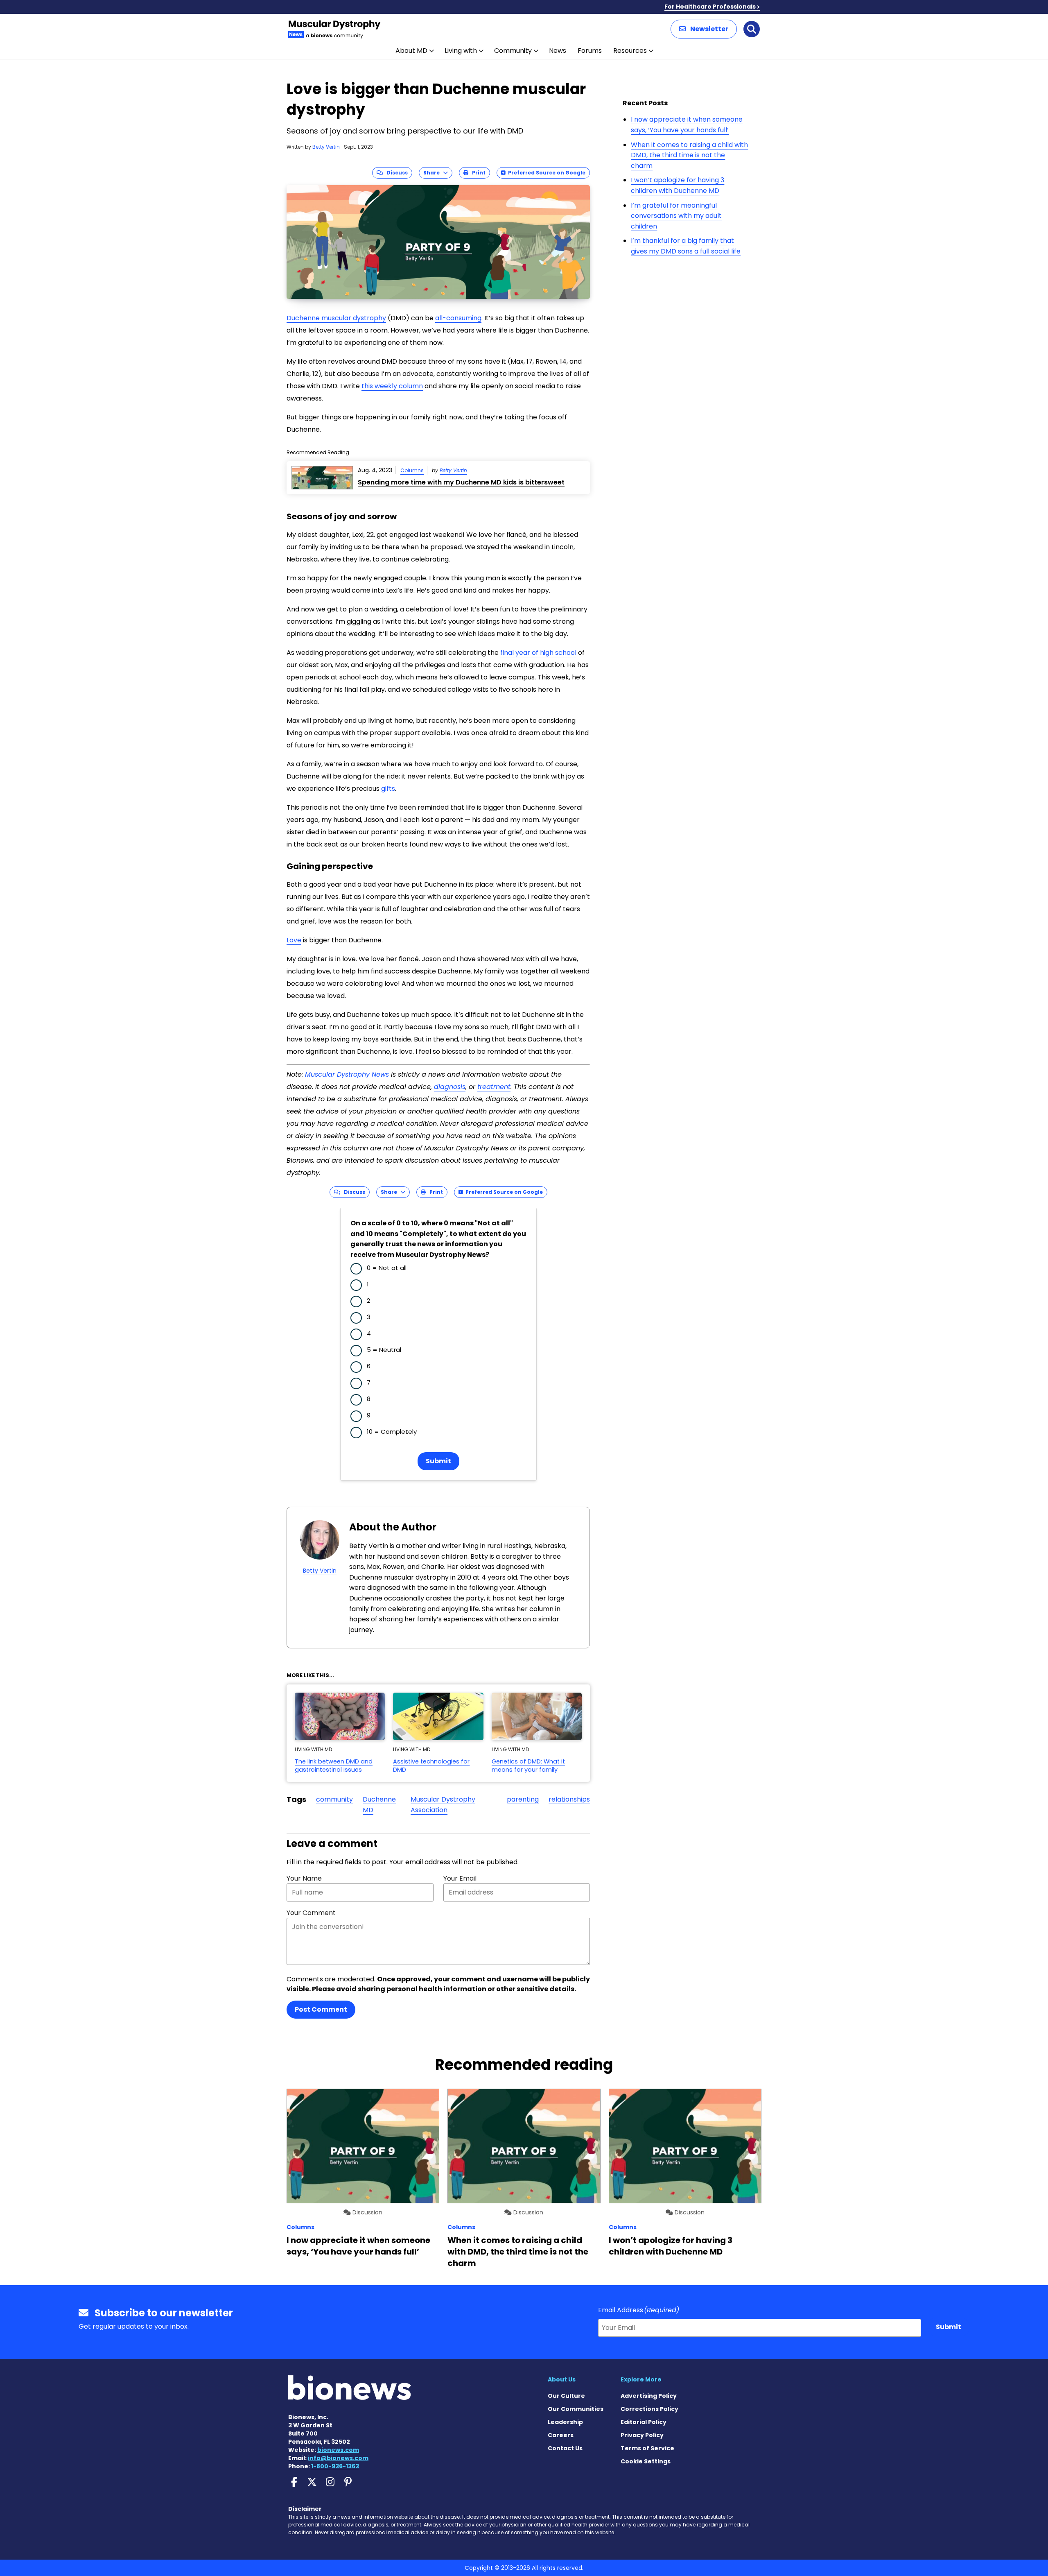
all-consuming (458, 318)
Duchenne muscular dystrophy (336, 318)
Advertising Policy (649, 2396)
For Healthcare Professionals (710, 7)
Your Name (304, 1878)
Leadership (565, 2422)
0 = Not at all (387, 1268)
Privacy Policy (642, 2435)
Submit (438, 1461)
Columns (412, 470)
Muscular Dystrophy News (347, 1074)
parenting (523, 1799)
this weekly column (392, 386)
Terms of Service (647, 2448)
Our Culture (566, 2396)
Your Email (460, 1878)
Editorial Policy (644, 2422)
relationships (569, 1799)
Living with (461, 51)
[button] (704, 29)
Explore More (641, 2379)
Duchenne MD (379, 1805)
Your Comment (311, 1913)
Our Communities (576, 2409)
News (558, 51)
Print (477, 173)
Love (294, 940)
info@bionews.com (338, 2458)
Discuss (395, 173)
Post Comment (321, 2009)
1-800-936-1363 (335, 2466)
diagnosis (450, 1087)
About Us (562, 2379)
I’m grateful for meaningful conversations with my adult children (676, 216)
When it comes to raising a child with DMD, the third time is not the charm (689, 155)
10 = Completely (392, 1432)
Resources (630, 51)
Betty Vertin (326, 147)
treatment (494, 1087)
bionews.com (338, 2450)
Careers (561, 2435)
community (334, 1799)
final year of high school (538, 653)
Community (513, 51)
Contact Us (565, 2448)
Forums (590, 51)
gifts (388, 789)
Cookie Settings (646, 2461)
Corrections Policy (649, 2409)
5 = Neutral (384, 1350)
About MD (411, 51)
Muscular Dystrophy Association (443, 1805)
